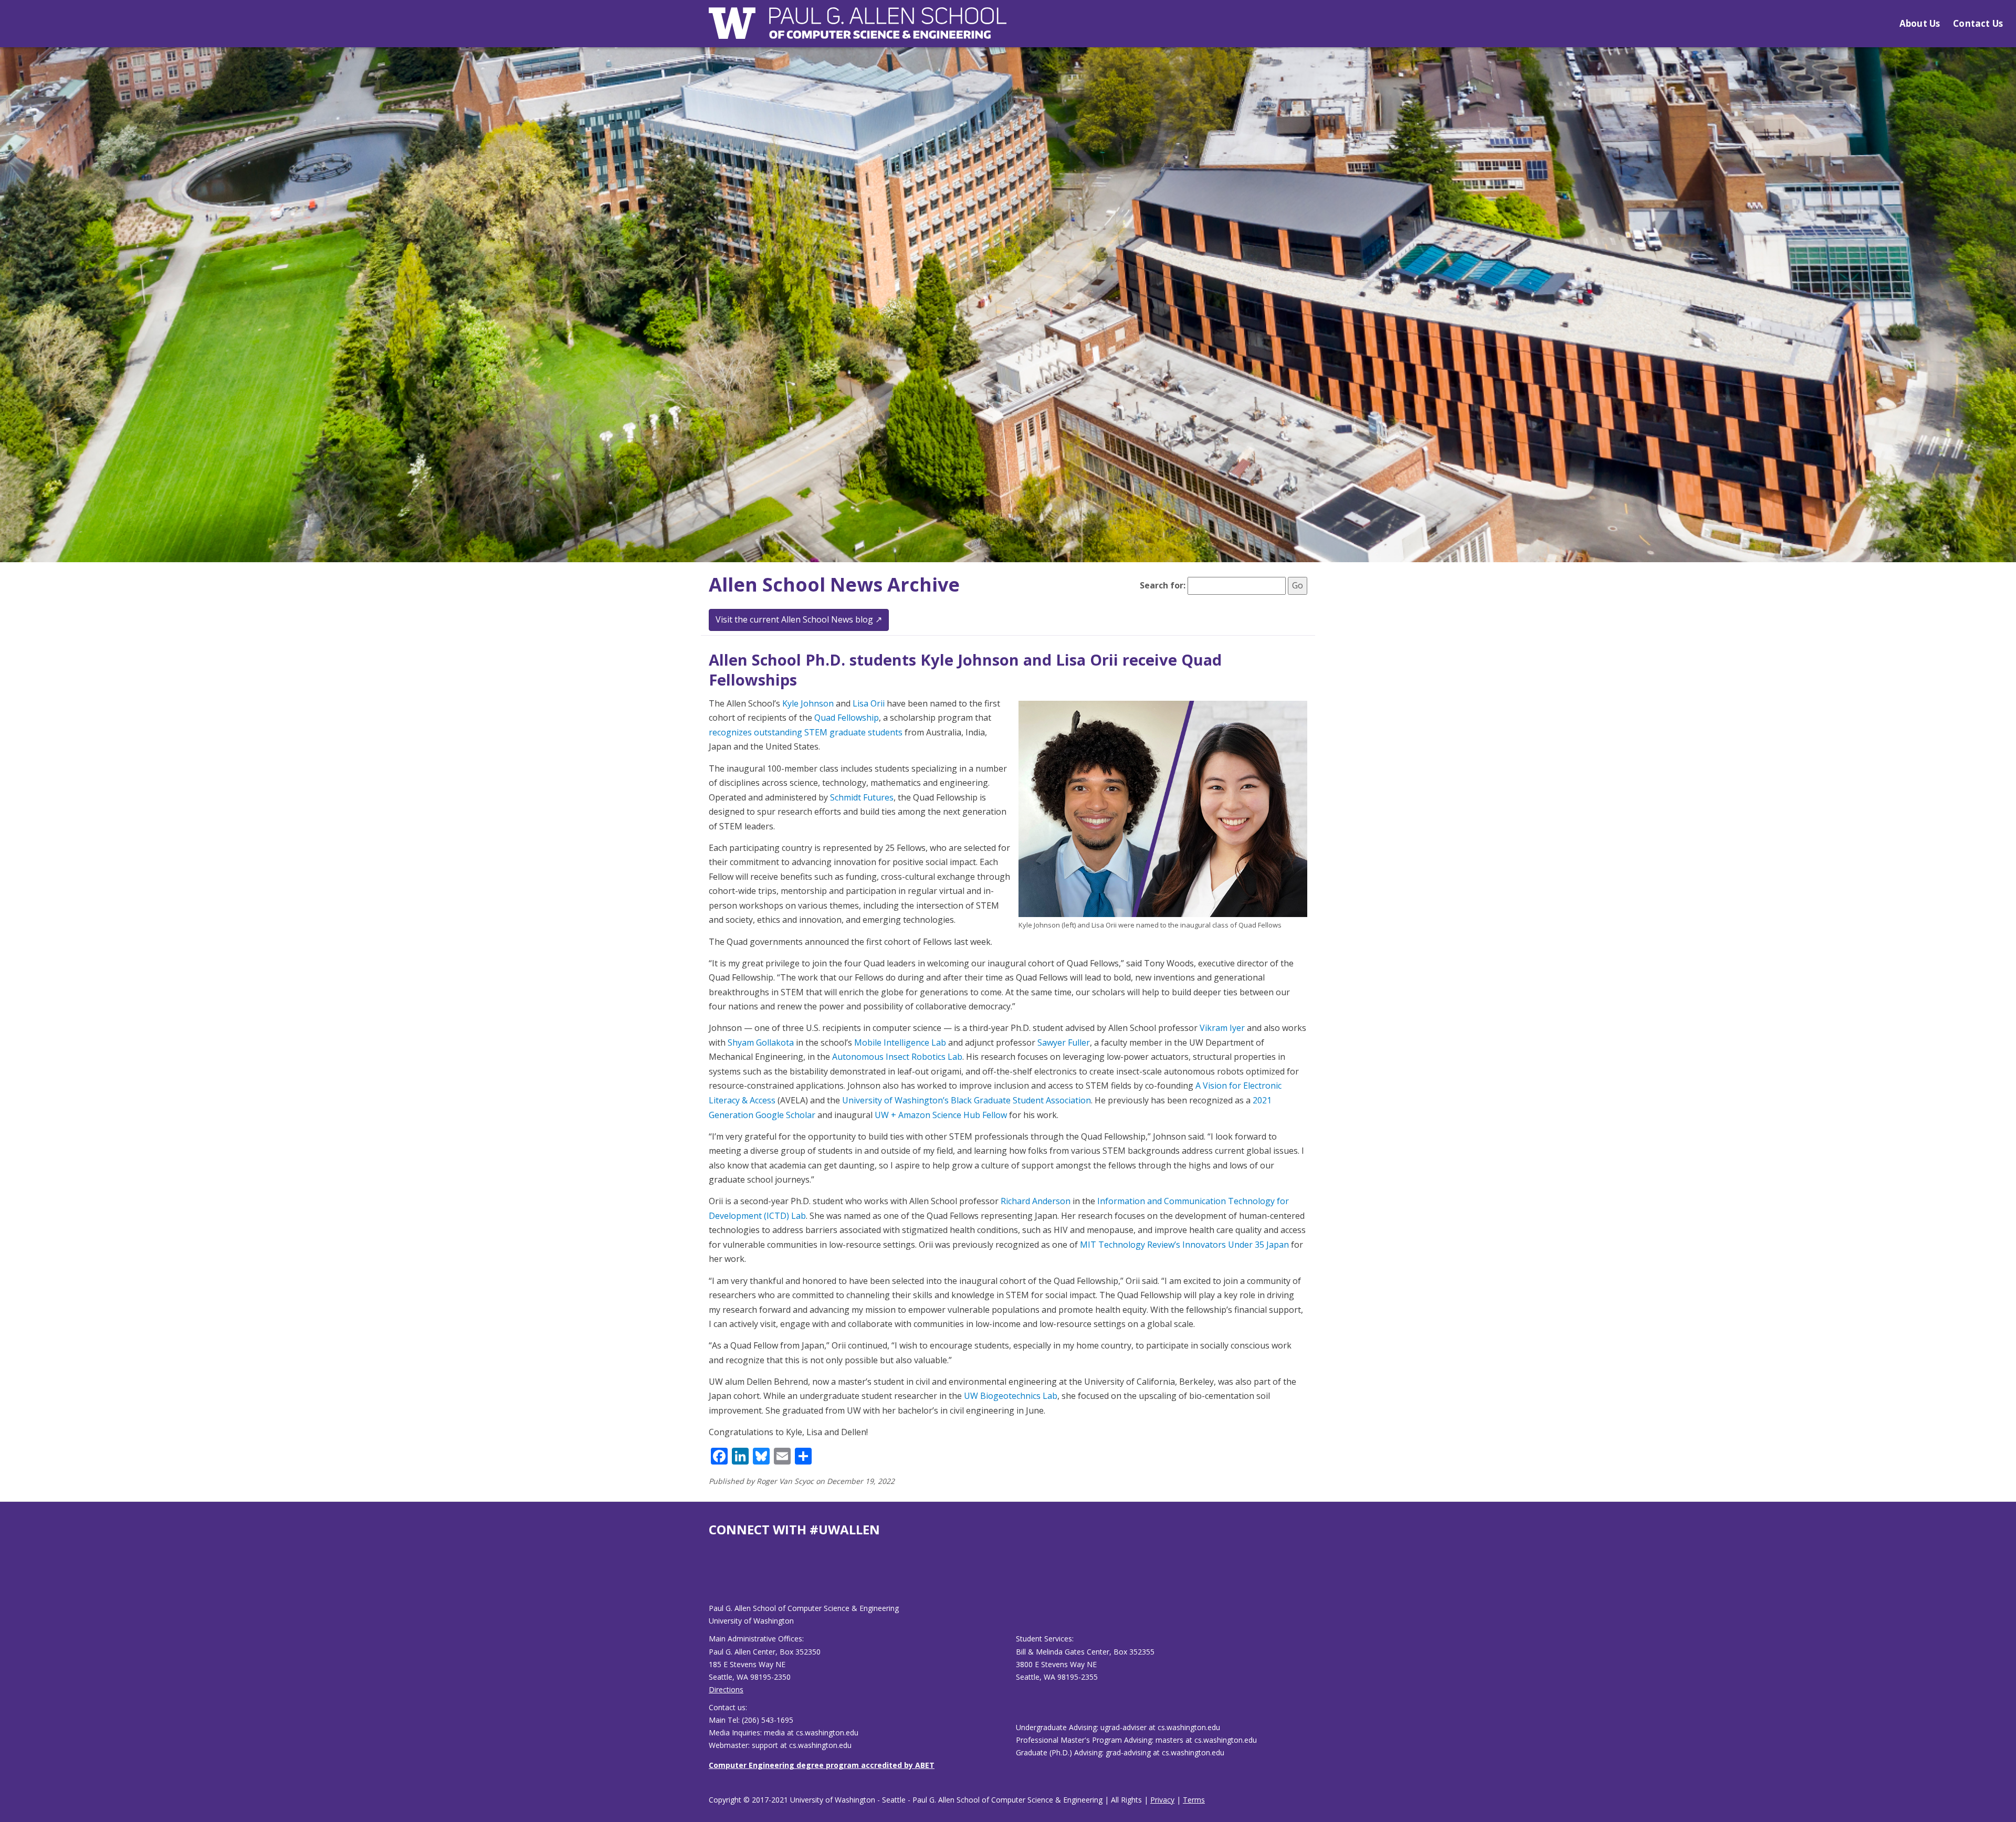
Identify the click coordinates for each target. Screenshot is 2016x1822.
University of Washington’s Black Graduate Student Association (967, 1100)
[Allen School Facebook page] (711, 1578)
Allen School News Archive (834, 584)
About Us (1920, 23)
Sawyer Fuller (1064, 1042)
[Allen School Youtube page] (717, 1578)
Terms (1194, 1800)
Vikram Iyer (1222, 1028)
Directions (726, 1689)
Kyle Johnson (808, 703)
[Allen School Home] (858, 30)
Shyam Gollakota (761, 1042)
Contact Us (1978, 23)
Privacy (1162, 1800)
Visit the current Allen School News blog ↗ (799, 619)
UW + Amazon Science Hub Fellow (941, 1115)
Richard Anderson (1036, 1201)
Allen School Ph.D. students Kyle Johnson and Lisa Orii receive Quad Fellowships (965, 670)
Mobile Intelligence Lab (900, 1042)
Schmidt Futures (862, 797)
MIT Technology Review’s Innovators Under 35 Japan (1184, 1245)
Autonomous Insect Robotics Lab (897, 1057)
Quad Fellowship (847, 718)
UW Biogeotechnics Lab (1011, 1396)
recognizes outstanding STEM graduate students (806, 732)
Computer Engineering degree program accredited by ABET (822, 1765)
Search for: (1163, 585)
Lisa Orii (869, 703)
